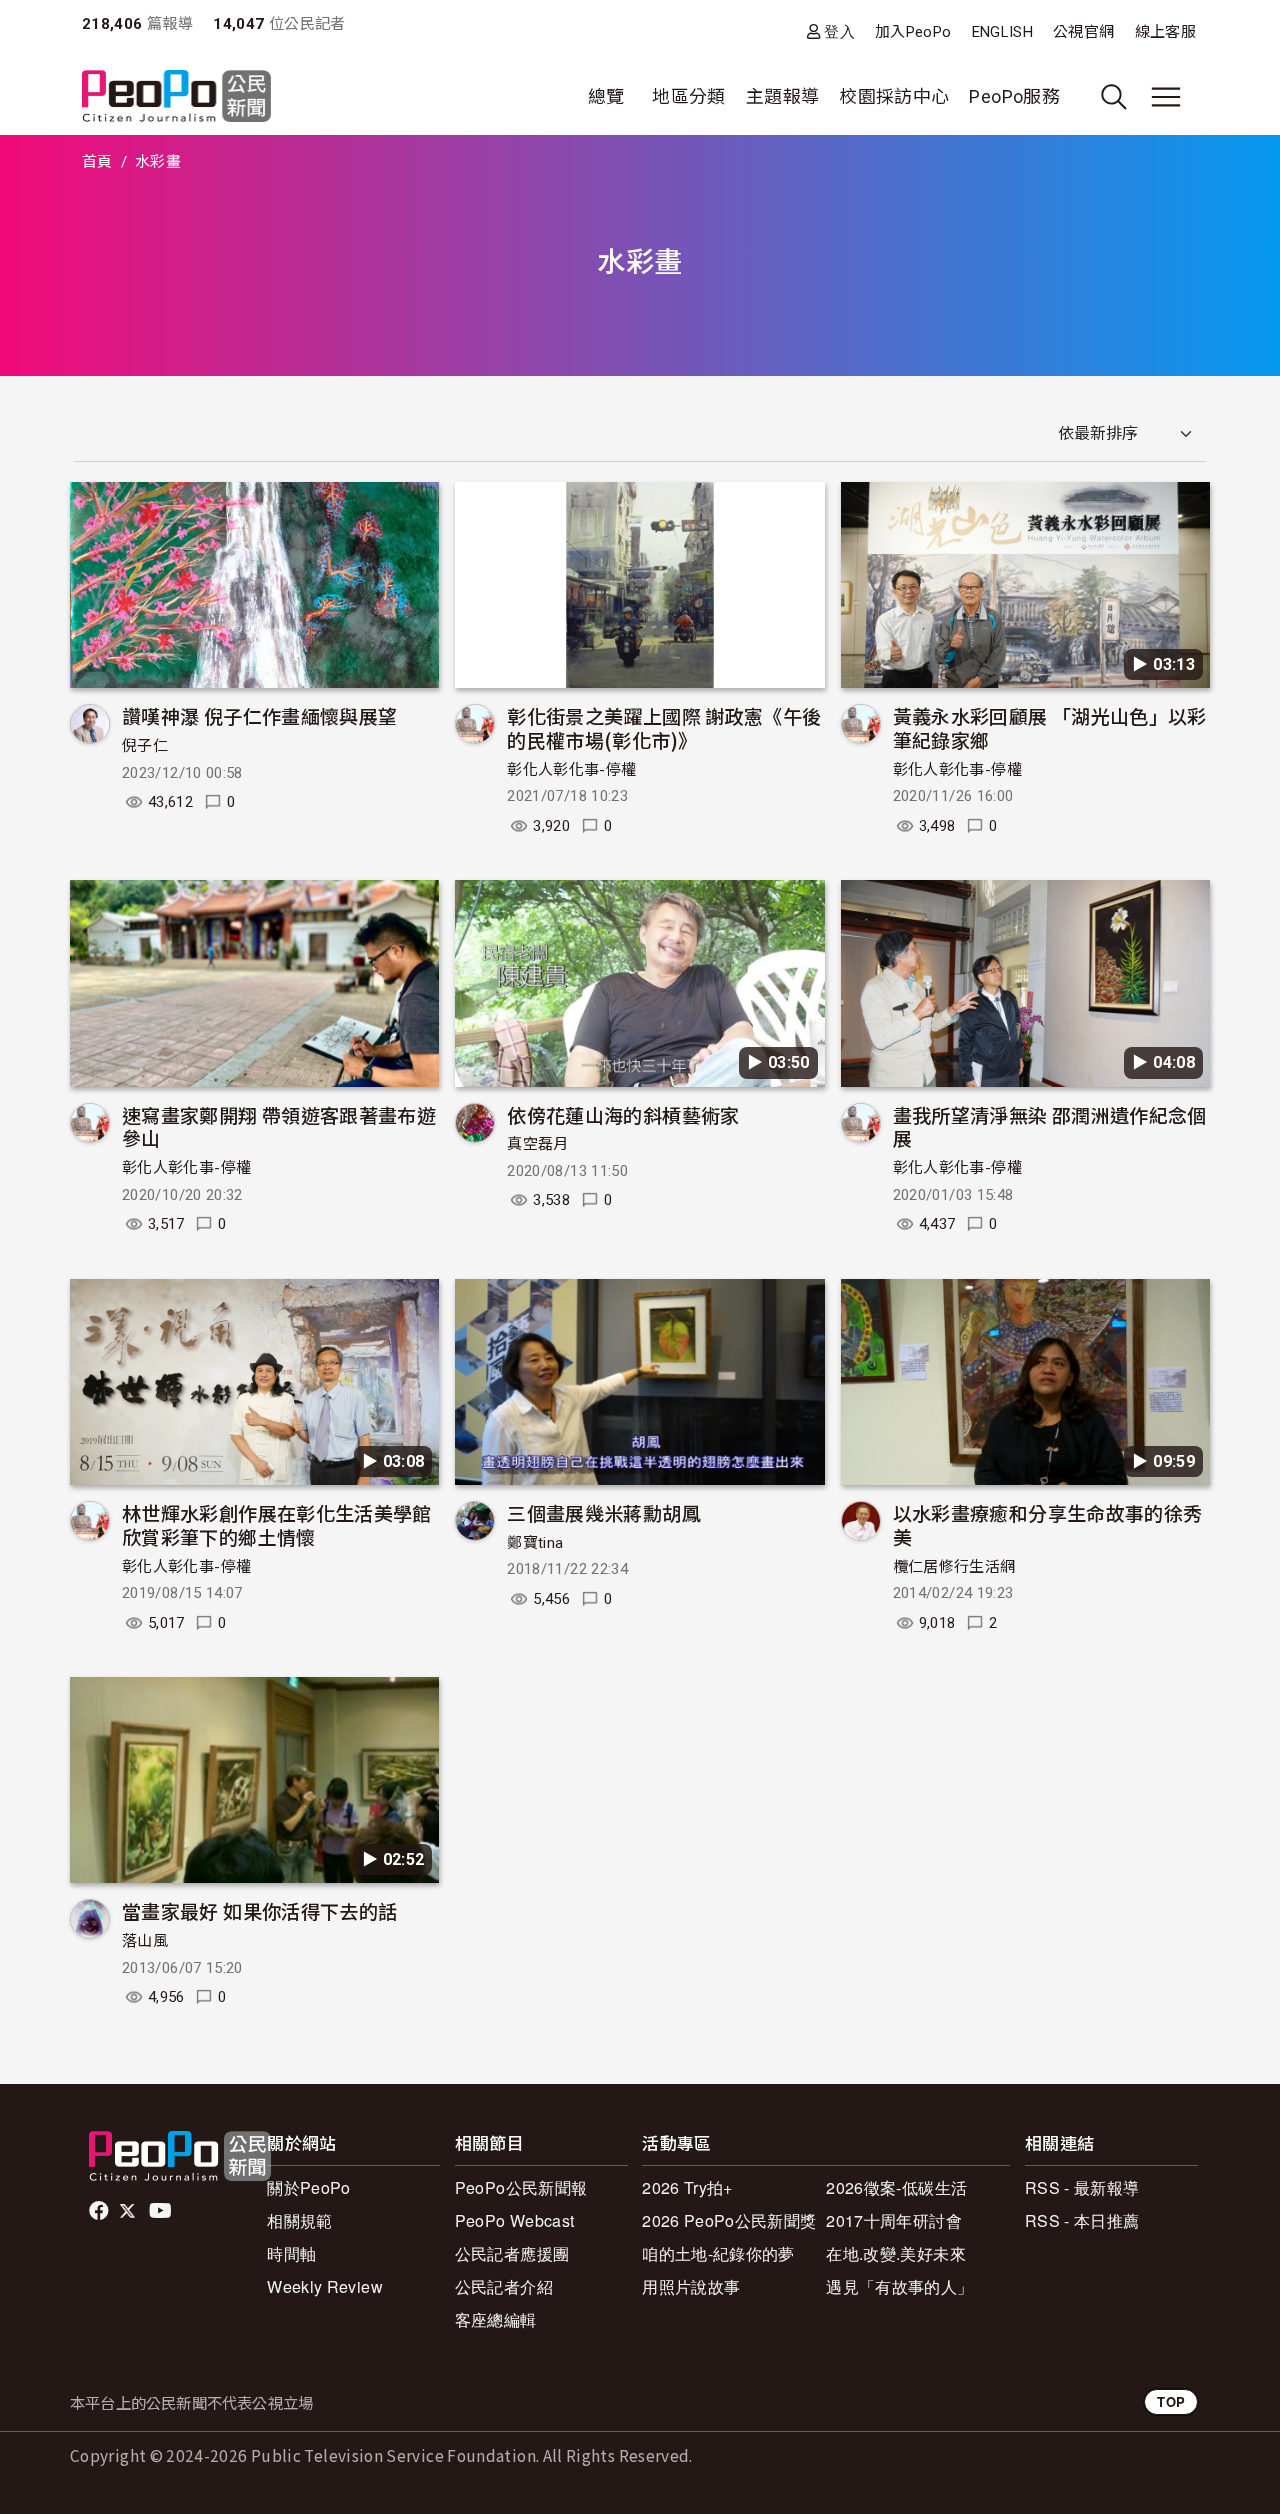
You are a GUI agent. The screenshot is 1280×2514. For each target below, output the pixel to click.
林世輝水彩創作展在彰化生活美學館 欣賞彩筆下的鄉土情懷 (277, 1524)
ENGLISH (1003, 32)
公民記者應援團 (512, 2253)
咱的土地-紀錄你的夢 (718, 2253)
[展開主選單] (1166, 97)
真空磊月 (537, 1144)
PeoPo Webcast (515, 2220)
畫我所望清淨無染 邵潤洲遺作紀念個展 (1050, 1126)
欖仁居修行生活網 (954, 1567)
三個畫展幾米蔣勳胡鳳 (604, 1512)
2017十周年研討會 (894, 2220)
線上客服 (1165, 32)
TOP (1171, 2401)
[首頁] (176, 97)
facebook (100, 2211)
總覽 (606, 96)
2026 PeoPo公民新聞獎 (729, 2220)
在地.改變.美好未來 (896, 2253)
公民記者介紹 (504, 2286)
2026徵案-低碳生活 (896, 2187)
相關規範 (299, 2220)
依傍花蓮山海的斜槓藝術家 (623, 1114)
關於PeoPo (309, 2187)
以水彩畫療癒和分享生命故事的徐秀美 (1048, 1524)
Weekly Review (325, 2286)
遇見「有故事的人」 (899, 2286)
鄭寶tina (535, 1543)
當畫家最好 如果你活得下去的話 (259, 1910)
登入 (839, 31)
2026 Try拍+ (687, 2187)
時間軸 (291, 2253)
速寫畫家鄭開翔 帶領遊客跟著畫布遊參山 (279, 1126)
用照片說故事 (691, 2286)
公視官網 (1083, 32)
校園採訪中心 (894, 96)
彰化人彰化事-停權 (571, 770)
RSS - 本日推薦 (1082, 2220)
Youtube (162, 2211)
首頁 (97, 162)
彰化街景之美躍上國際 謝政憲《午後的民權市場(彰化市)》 (664, 727)
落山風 (145, 1941)
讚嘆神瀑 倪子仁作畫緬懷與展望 (259, 715)
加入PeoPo (913, 32)
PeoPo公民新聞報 (521, 2187)
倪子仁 (145, 746)
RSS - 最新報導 (1082, 2187)
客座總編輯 (496, 2319)
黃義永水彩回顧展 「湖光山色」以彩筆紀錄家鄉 (1050, 727)
